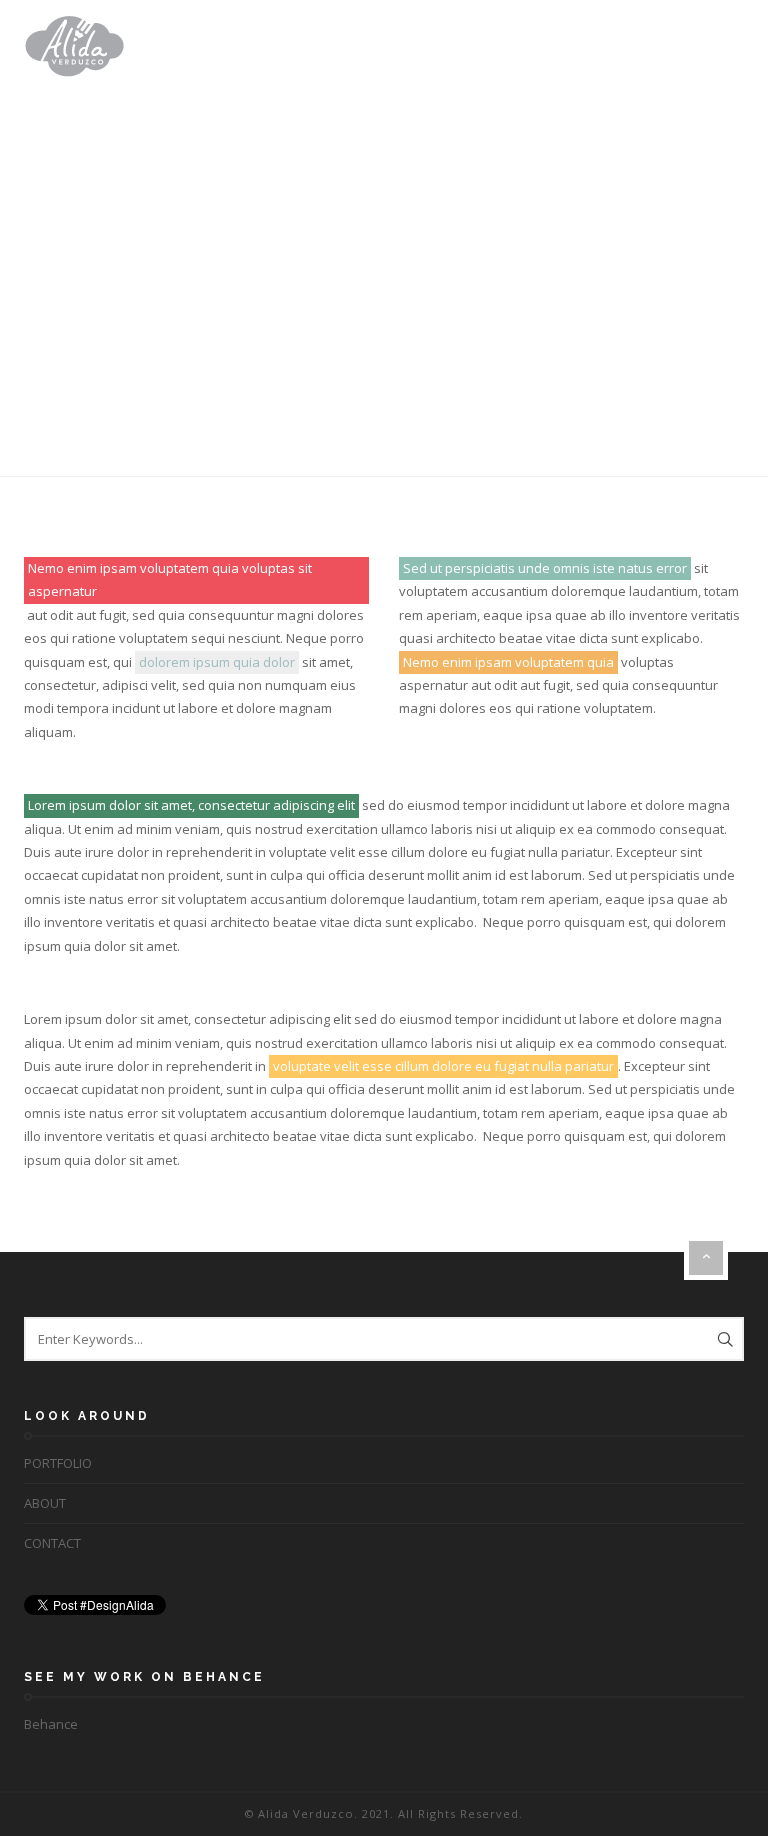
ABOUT (45, 1503)
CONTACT (52, 1543)
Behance (51, 1724)
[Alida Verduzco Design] (74, 45)
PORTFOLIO (58, 1463)
